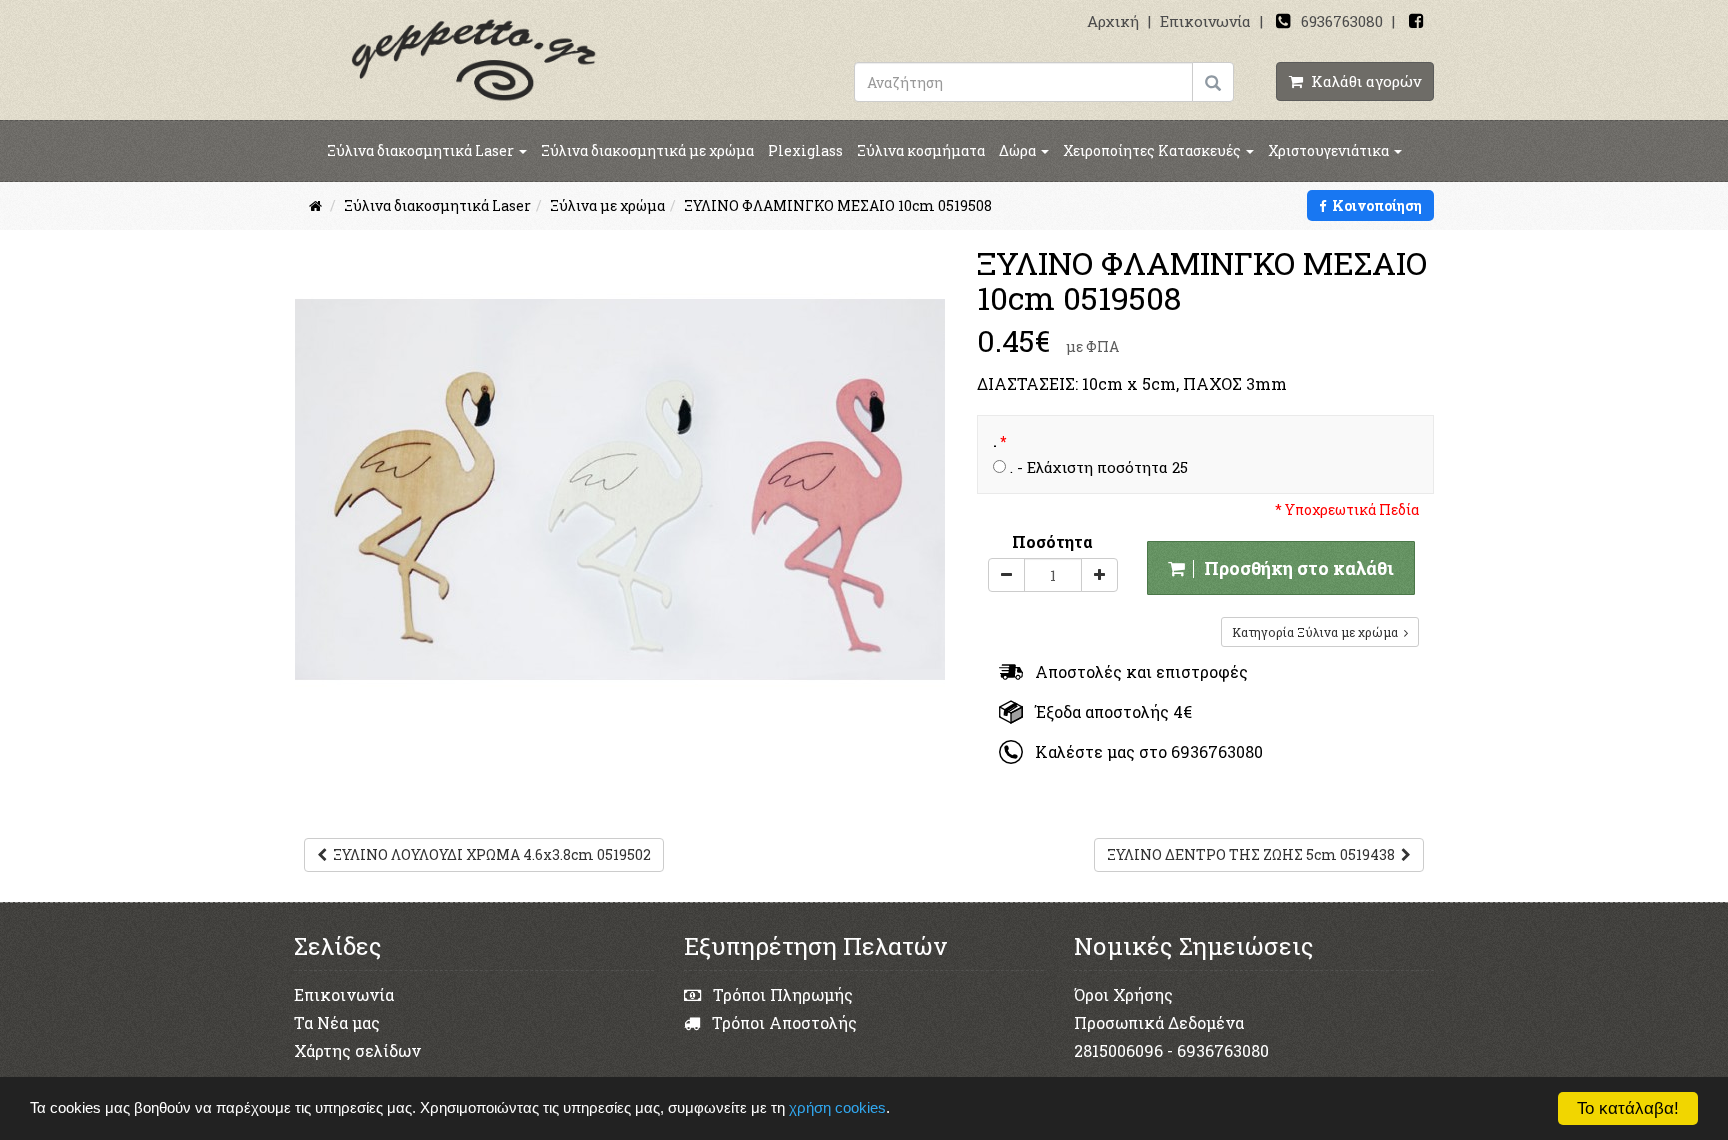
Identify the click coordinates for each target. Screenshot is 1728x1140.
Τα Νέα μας (337, 1022)
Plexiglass (805, 150)
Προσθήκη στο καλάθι (1295, 568)
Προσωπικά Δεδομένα (1159, 1022)
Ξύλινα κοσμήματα (921, 150)
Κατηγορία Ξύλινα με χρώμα (1318, 632)
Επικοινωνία (1205, 21)
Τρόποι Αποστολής (782, 1022)
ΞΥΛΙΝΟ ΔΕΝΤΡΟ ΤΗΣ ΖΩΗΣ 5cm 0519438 (1254, 854)
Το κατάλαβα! (1628, 1108)
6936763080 (1342, 21)
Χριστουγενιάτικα (1330, 150)
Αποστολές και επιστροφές (1135, 671)
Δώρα (1019, 150)
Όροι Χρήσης (1123, 994)
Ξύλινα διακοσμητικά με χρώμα (647, 150)
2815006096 (1118, 1050)
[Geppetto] (474, 58)
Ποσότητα (1052, 541)
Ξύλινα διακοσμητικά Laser (422, 150)
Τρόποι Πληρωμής (781, 994)
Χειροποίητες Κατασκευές (1153, 150)
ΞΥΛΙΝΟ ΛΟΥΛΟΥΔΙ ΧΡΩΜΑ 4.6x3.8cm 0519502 (489, 854)
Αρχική (1113, 21)
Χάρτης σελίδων (357, 1050)
